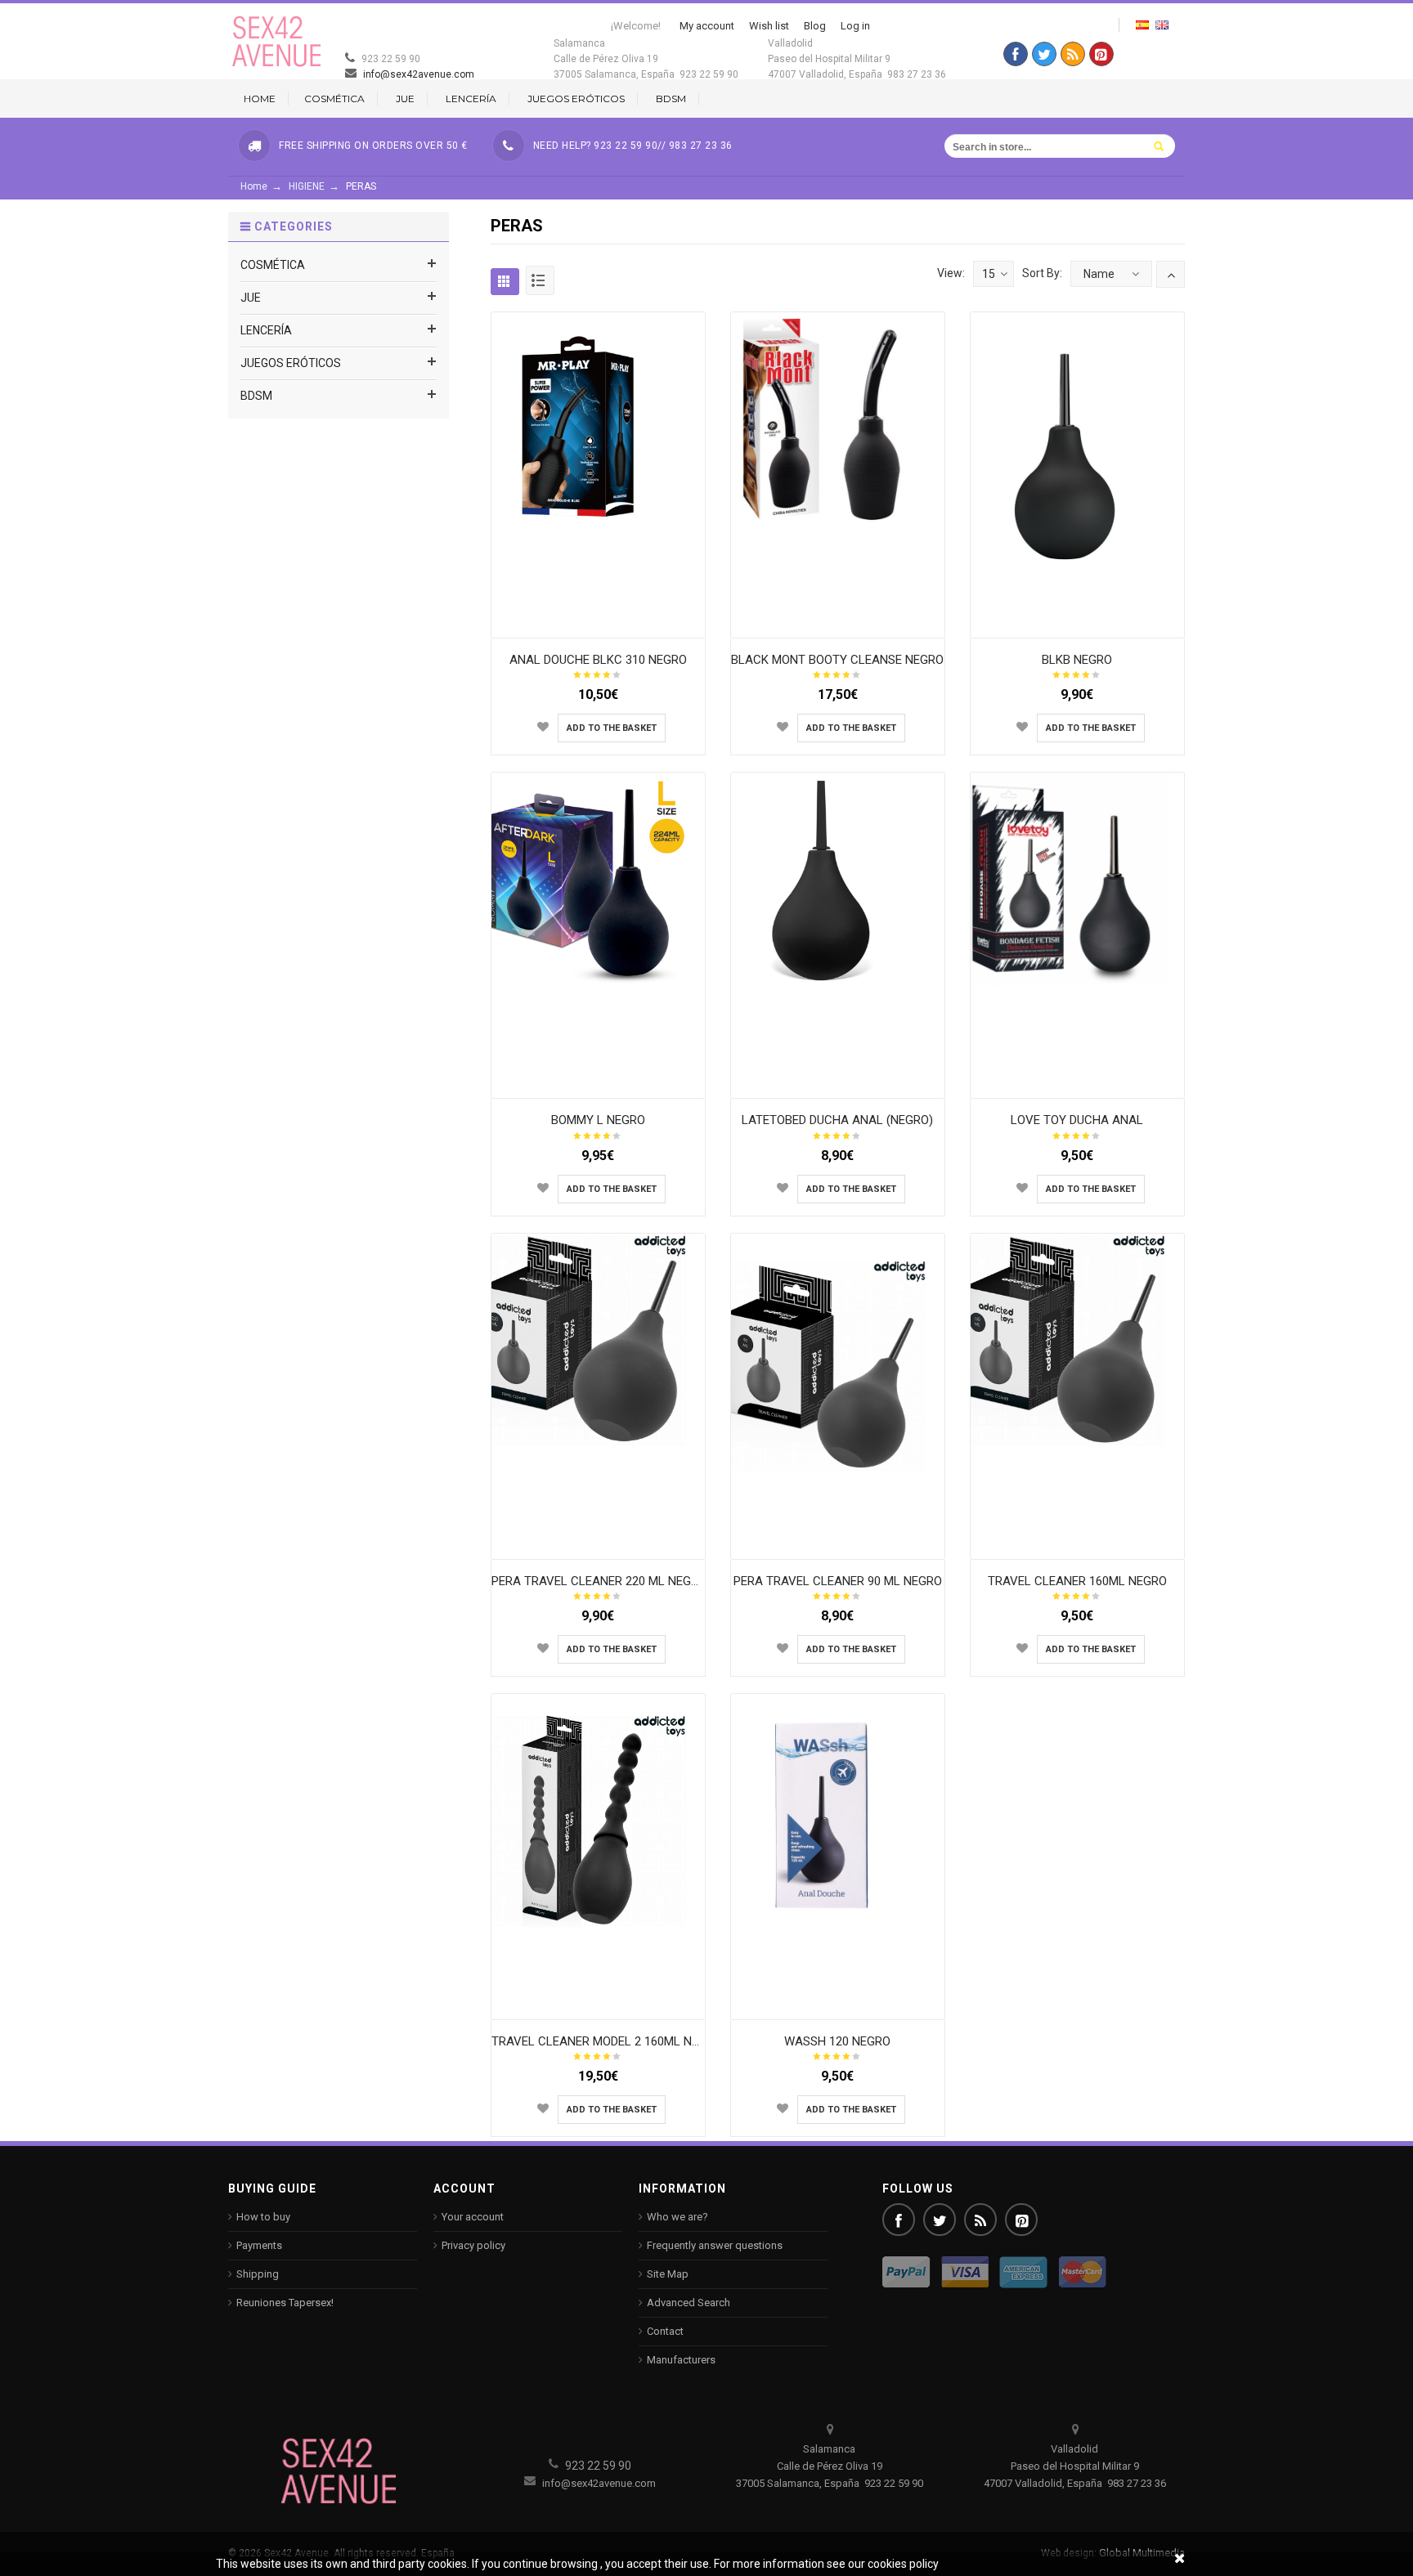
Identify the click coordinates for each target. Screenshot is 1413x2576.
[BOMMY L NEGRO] (598, 879)
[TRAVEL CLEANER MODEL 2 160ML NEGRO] (598, 1819)
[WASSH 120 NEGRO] (837, 1815)
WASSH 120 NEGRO (837, 2041)
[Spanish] (1142, 25)
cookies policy (903, 2564)
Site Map (668, 2274)
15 (989, 274)
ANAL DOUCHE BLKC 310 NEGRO (598, 660)
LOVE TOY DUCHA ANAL (1077, 1120)
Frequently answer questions (715, 2245)
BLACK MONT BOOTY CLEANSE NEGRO (837, 660)
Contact (665, 2331)
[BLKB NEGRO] (1077, 454)
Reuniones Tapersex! (285, 2303)
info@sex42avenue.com (417, 74)
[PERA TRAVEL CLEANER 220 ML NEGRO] (598, 1339)
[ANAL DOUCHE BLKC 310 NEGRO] (598, 418)
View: (951, 273)
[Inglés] (1162, 25)
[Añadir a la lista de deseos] (543, 727)
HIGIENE (307, 186)
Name (1099, 274)
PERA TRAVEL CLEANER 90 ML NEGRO (838, 1581)
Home (254, 186)
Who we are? (677, 2217)
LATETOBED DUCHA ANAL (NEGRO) (837, 1120)
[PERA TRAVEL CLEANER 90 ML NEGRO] (837, 1364)
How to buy (263, 2217)
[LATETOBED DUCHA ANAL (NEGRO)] (837, 879)
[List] (540, 280)
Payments (259, 2245)
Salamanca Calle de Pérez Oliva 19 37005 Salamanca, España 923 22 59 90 (646, 59)
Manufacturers (681, 2360)
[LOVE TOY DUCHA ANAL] (1077, 879)
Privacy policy (473, 2245)
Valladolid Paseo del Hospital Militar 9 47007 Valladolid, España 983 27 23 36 (857, 59)
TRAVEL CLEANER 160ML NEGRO (1077, 1581)
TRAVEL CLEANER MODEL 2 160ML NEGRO (607, 2041)
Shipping (258, 2274)
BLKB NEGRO (1077, 660)
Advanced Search (689, 2303)
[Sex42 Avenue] (277, 41)
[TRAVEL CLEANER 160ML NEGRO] (1077, 1339)
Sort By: (1042, 273)
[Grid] (505, 282)
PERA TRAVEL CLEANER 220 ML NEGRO (599, 1581)
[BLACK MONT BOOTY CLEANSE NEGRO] (837, 418)
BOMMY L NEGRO (598, 1120)
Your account (473, 2217)
